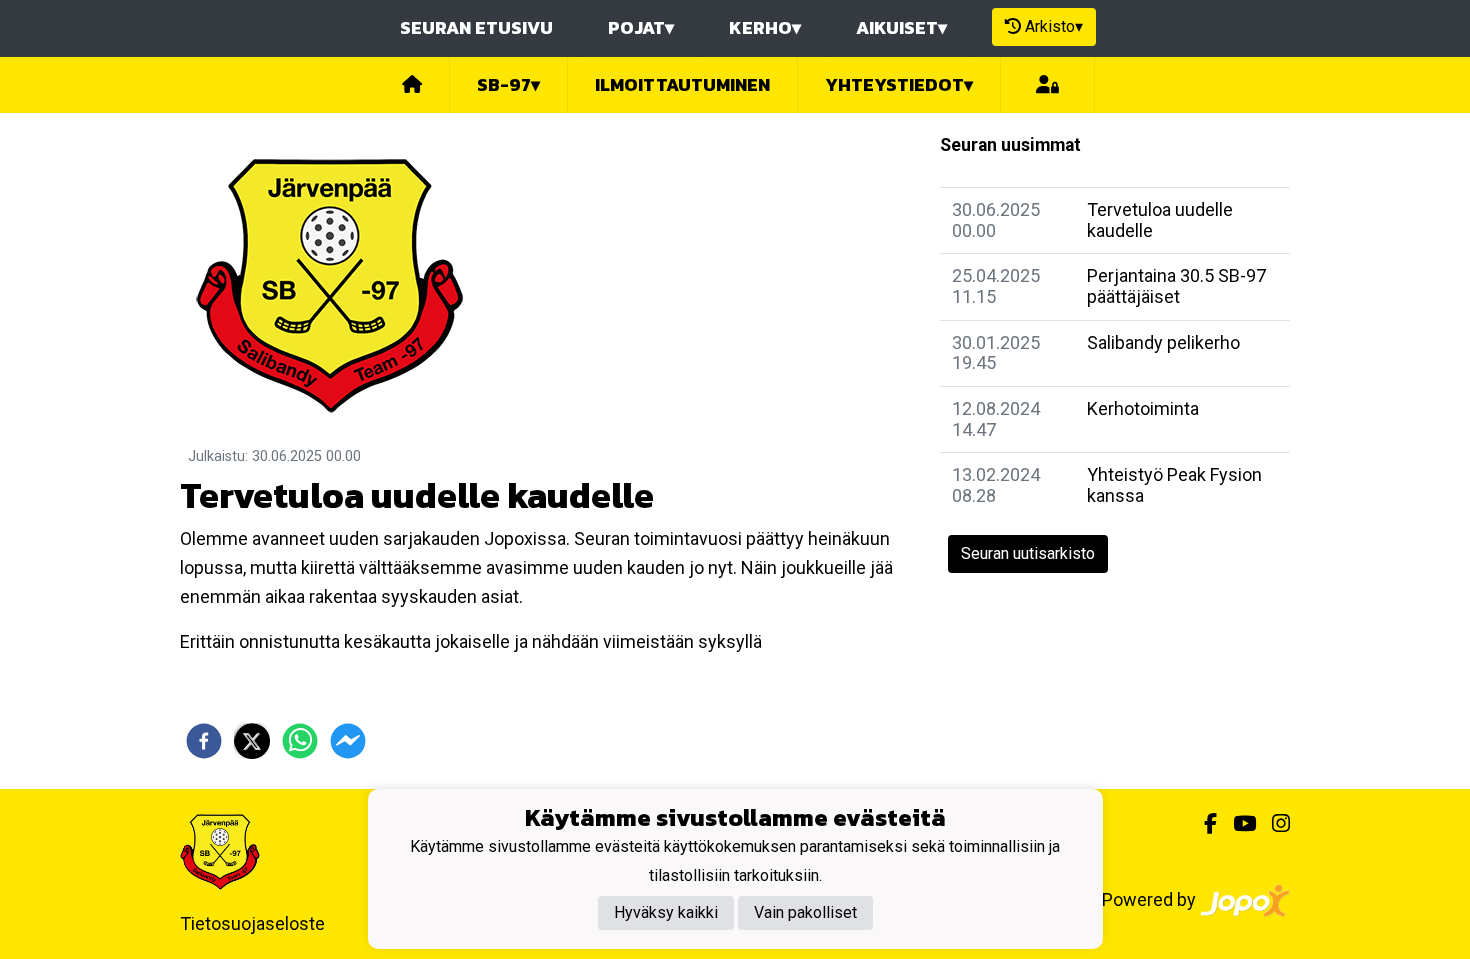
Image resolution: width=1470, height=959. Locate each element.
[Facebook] (1202, 824)
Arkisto (1054, 26)
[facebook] (204, 741)
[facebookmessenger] (348, 741)
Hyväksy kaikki (666, 912)
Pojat (641, 27)
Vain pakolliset (805, 912)
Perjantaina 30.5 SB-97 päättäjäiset (1176, 286)
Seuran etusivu (476, 27)
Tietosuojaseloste (252, 923)
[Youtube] (1236, 824)
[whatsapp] (300, 741)
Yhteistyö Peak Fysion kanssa (1174, 485)
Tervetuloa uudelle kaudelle (1160, 220)
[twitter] (252, 741)
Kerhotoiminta (1143, 408)
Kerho (765, 27)
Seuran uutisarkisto (1028, 553)
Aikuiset (901, 27)
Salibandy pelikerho (1163, 342)
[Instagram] (1273, 824)
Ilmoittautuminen (682, 84)
